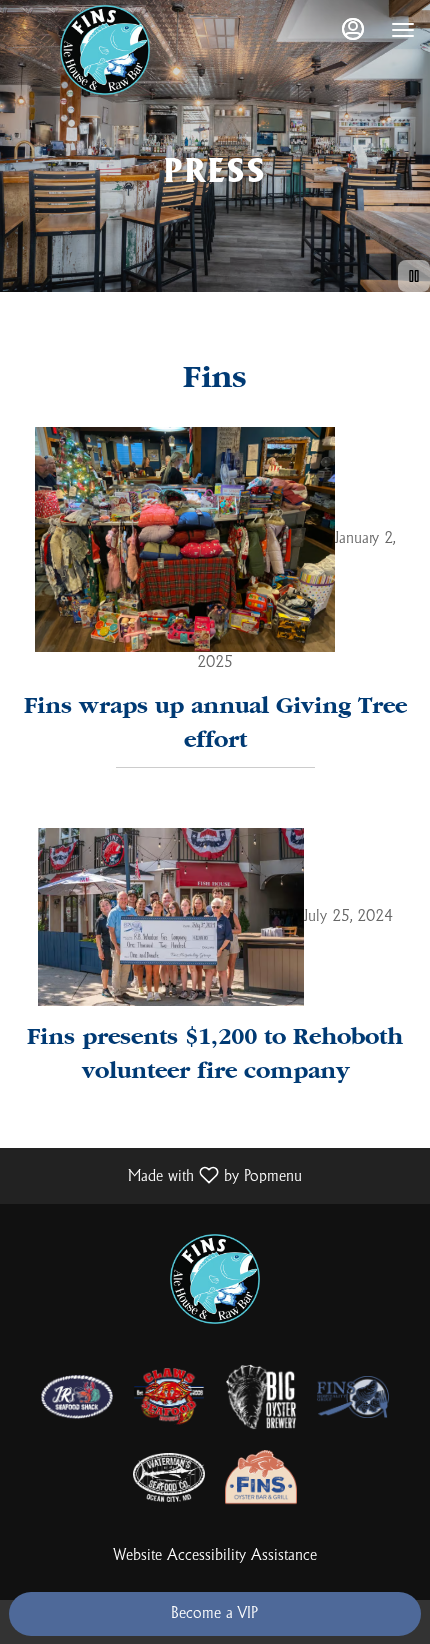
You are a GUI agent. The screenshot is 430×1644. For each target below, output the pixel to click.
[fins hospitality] (353, 1396)
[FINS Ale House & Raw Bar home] (105, 50)
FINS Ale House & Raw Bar (215, 1279)
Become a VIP (214, 1613)
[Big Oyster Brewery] (261, 1396)
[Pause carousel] (414, 276)
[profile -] (353, 29)
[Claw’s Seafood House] (169, 1396)
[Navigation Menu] (403, 30)
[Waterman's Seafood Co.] (169, 1476)
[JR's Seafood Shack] (77, 1396)
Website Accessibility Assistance (215, 1555)
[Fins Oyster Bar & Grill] (261, 1476)
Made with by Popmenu (158, 1176)
